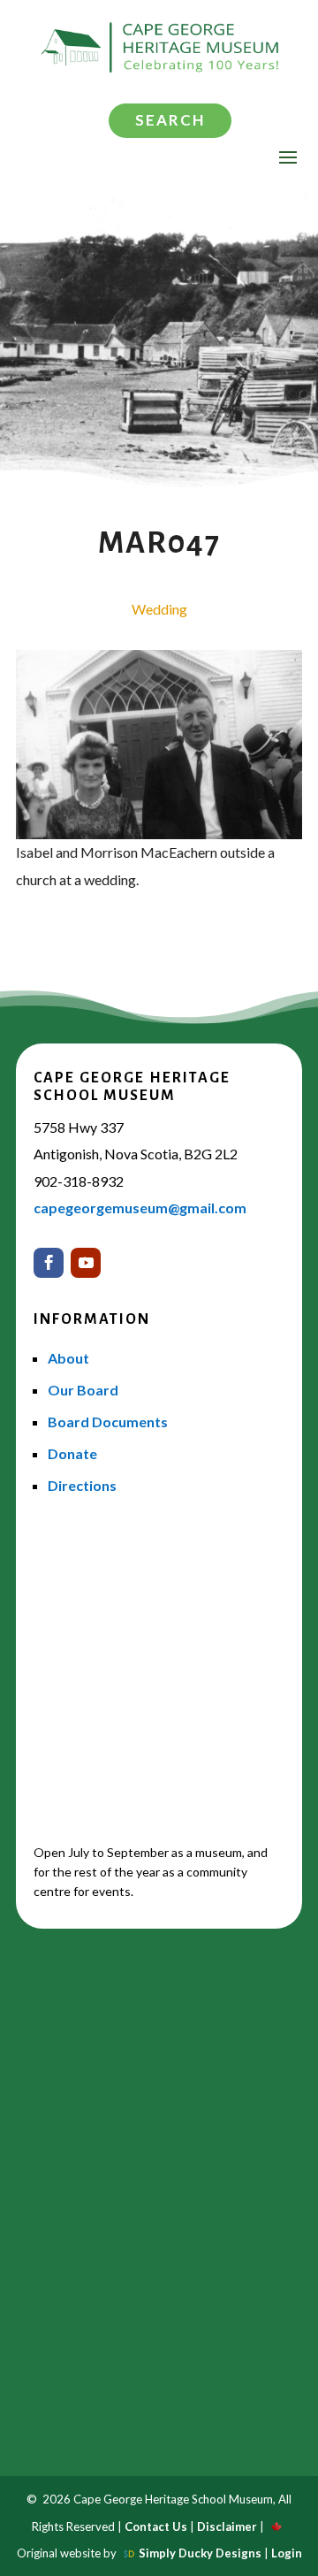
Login (287, 2553)
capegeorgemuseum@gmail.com (140, 1208)
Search (170, 120)
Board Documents (108, 1422)
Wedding (159, 609)
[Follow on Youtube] (86, 1263)
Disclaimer (227, 2526)
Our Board (83, 1390)
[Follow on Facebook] (49, 1263)
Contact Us (156, 2526)
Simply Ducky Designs (200, 2553)
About (68, 1358)
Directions (82, 1485)
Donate (72, 1453)
